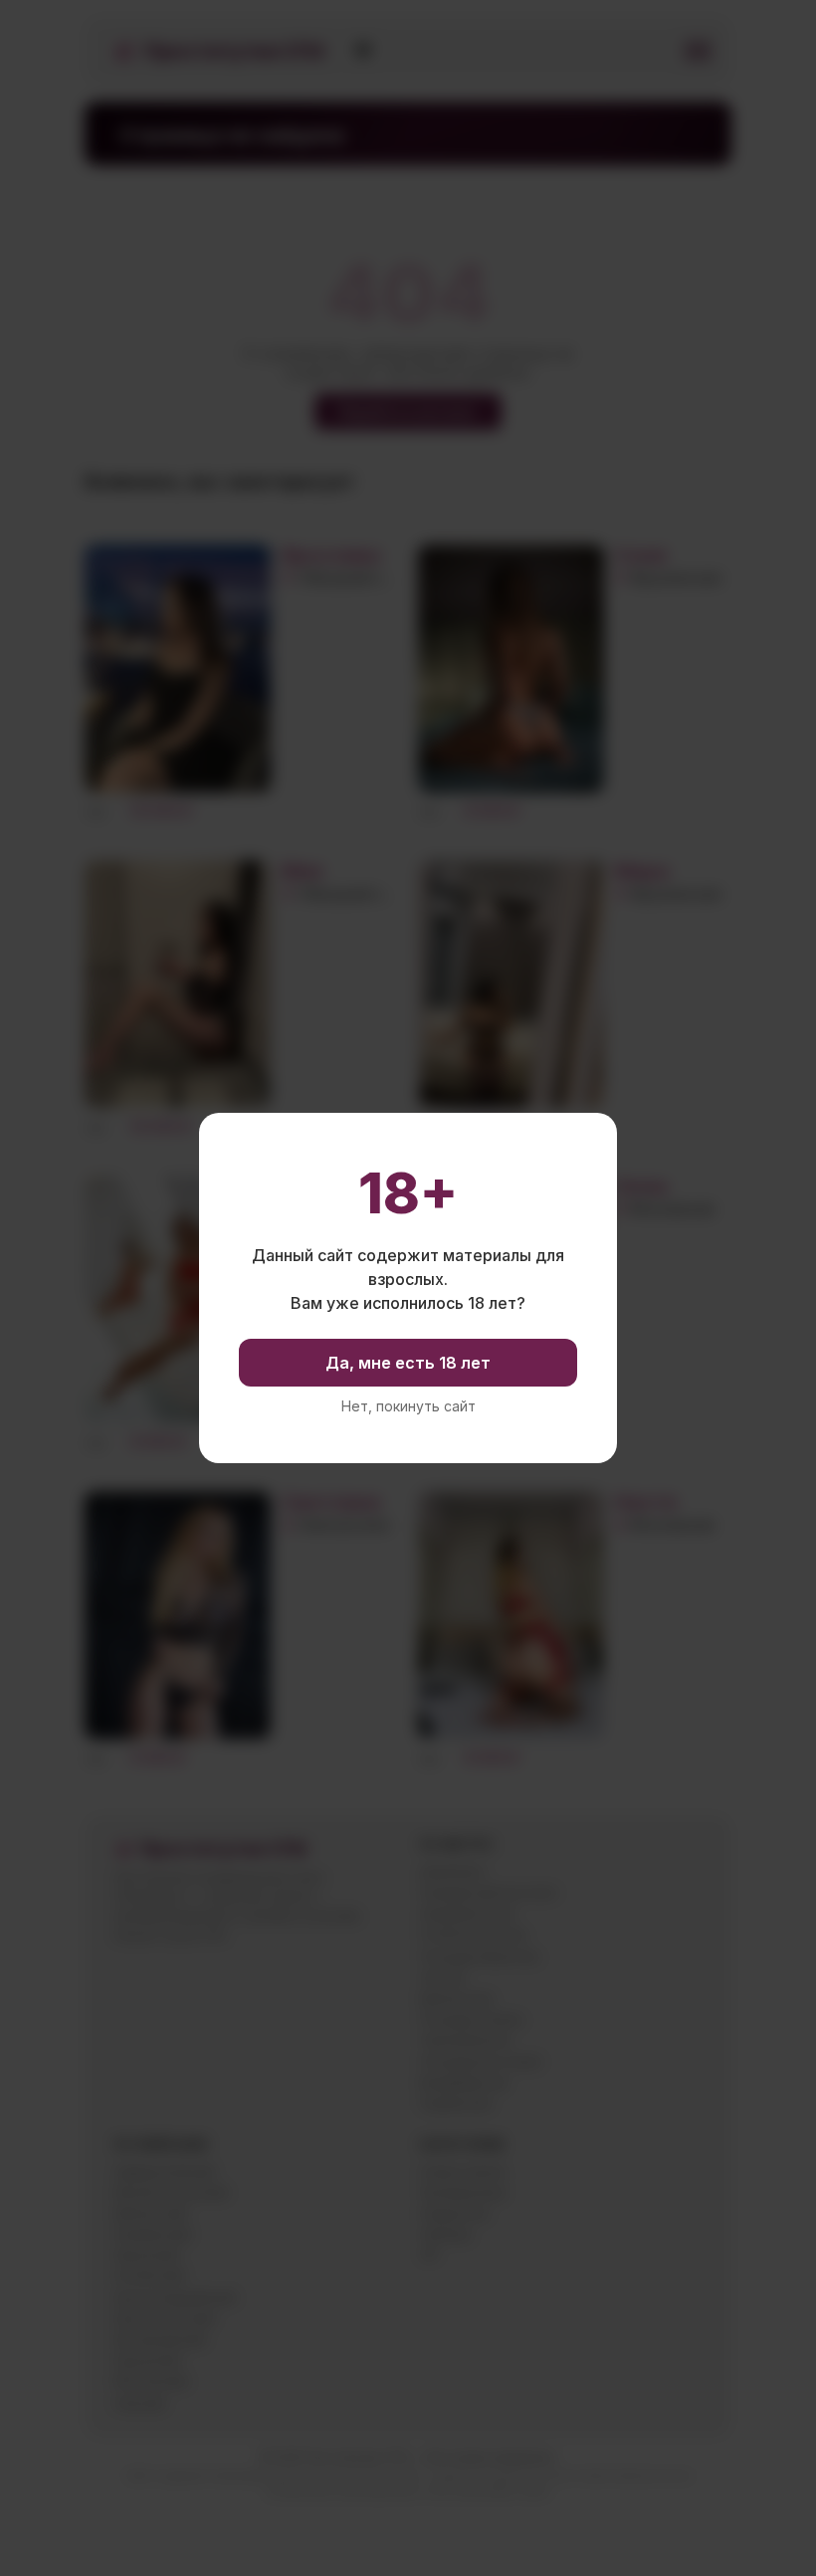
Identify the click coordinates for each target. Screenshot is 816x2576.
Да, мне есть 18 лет (408, 1363)
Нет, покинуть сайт (408, 1406)
